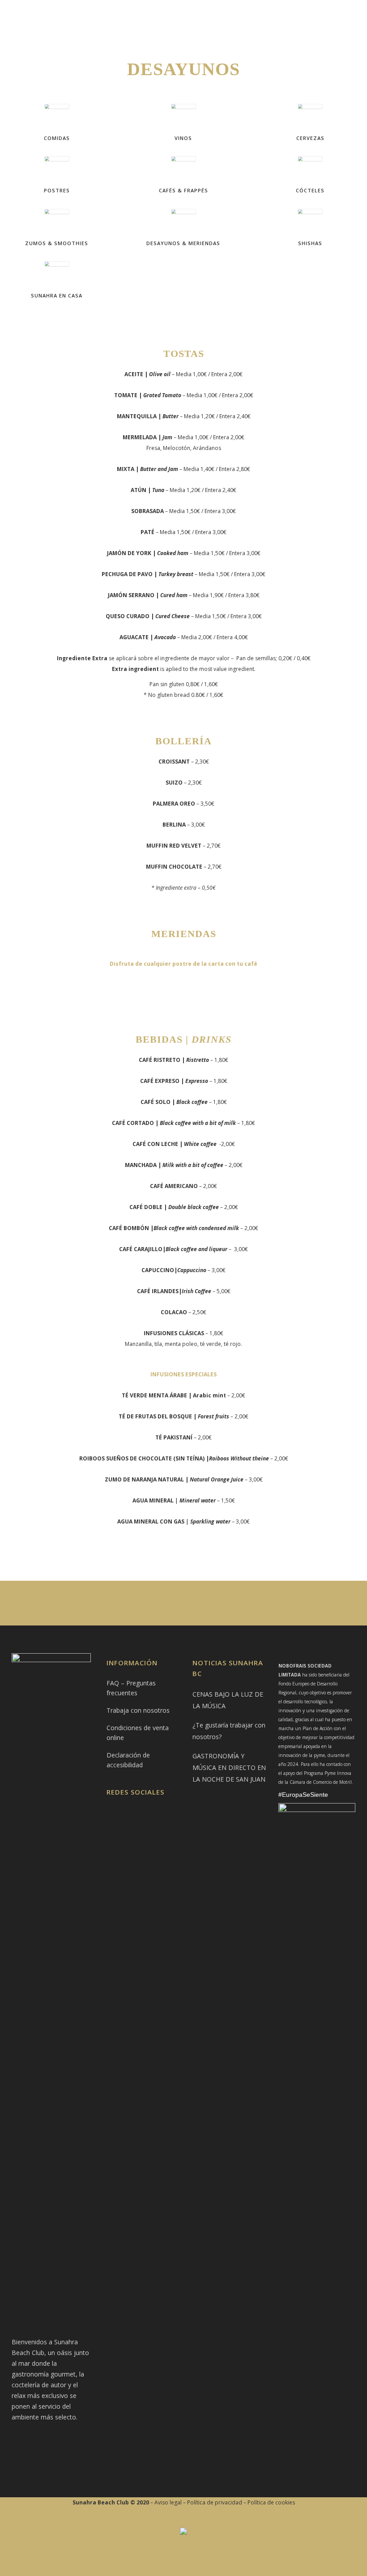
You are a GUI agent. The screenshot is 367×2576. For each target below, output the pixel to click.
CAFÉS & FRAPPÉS (183, 190)
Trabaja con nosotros (138, 1710)
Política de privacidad (215, 2502)
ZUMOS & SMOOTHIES (57, 243)
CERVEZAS (310, 138)
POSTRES (57, 190)
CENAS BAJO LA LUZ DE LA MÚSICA (228, 1700)
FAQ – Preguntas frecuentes (131, 1688)
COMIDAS (57, 138)
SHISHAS (310, 243)
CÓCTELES (310, 190)
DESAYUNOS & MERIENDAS (183, 243)
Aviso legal (168, 2502)
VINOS (183, 138)
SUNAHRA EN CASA (57, 295)
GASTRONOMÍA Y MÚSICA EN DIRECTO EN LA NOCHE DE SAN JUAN (229, 1768)
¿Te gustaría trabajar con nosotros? (229, 1731)
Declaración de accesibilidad (128, 1760)
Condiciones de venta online (138, 1733)
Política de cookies (271, 2502)
